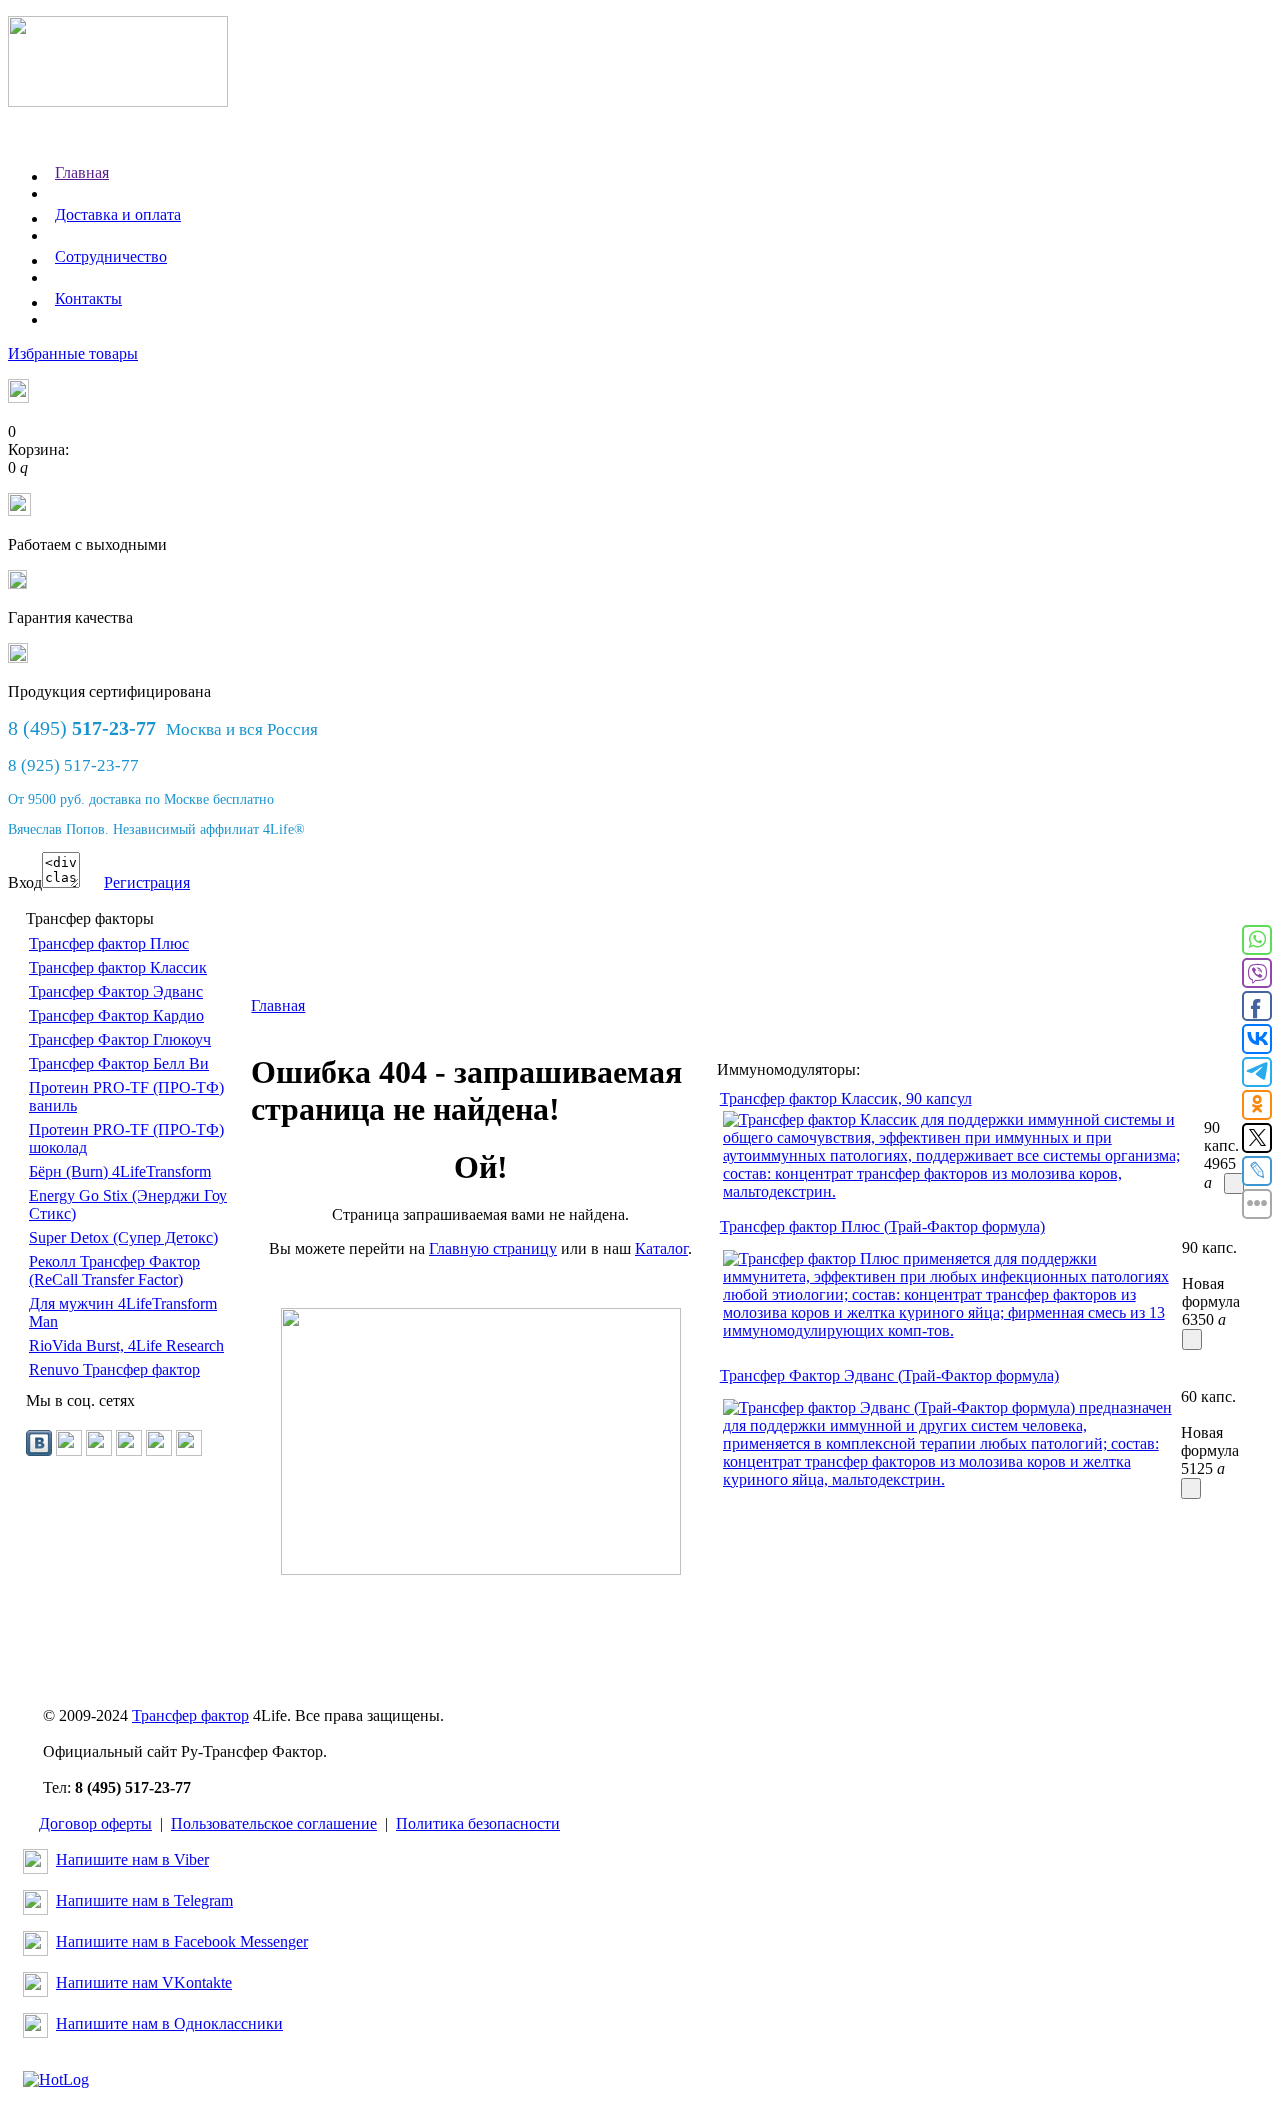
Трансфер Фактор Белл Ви (119, 1063)
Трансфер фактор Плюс (109, 943)
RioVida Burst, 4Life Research (126, 1345)
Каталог (661, 1248)
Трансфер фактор (190, 1715)
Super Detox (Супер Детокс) (123, 1237)
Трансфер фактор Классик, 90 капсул (846, 1098)
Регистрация (147, 882)
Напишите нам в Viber (132, 1859)
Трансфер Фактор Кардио (116, 1015)
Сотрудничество (111, 256)
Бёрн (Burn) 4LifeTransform (120, 1171)
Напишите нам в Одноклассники (169, 2023)
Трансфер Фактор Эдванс (116, 991)
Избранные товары (73, 353)
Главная (82, 172)
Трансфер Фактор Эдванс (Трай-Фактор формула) (889, 1375)
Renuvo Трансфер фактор (114, 1369)
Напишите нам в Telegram (144, 1900)
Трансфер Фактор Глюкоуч (120, 1039)
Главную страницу (493, 1248)
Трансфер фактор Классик (118, 967)
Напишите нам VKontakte (144, 1982)
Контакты (88, 298)
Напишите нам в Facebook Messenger (182, 1941)
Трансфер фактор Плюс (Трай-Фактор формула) (882, 1226)
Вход (25, 882)
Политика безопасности (478, 1823)
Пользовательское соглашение (274, 1823)
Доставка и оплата (118, 214)
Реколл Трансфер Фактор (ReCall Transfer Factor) (114, 1270)
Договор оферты (95, 1823)
